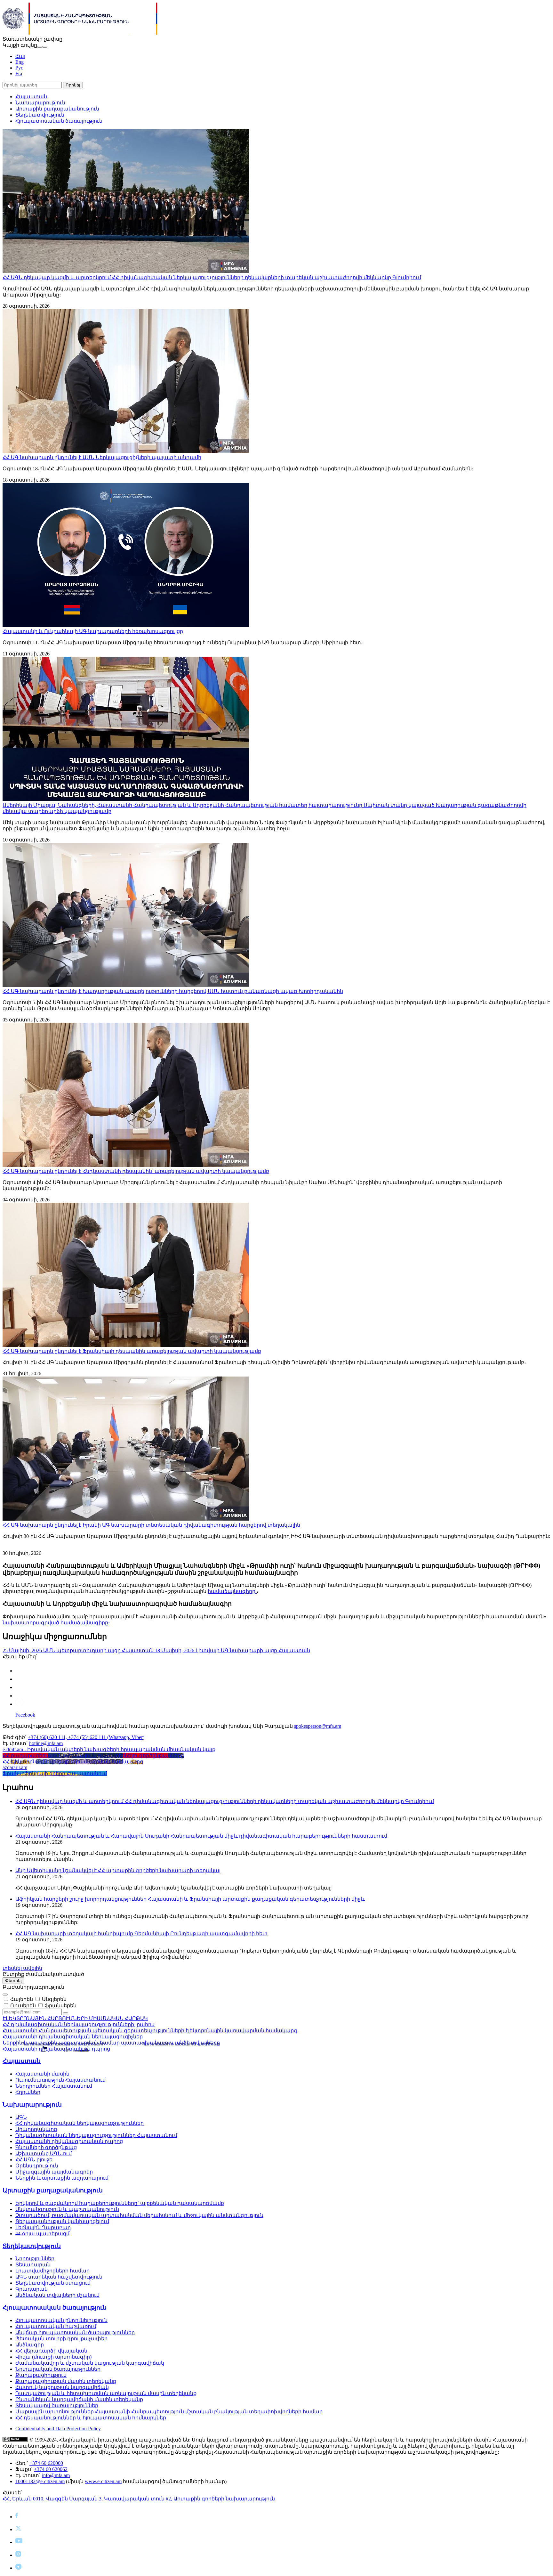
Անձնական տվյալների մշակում (57, 2295)
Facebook (25, 1715)
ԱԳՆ (21, 2117)
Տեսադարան (33, 2265)
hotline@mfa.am (46, 1743)
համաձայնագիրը (232, 1591)
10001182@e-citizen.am (40, 2481)
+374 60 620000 (46, 2463)
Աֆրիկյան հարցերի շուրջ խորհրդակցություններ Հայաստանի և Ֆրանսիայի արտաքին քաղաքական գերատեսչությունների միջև (190, 1899)
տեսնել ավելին (22, 1968)
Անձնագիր (30, 2345)
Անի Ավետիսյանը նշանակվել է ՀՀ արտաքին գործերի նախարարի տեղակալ (118, 1870)
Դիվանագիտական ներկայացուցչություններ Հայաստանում (96, 2135)
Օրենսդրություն (37, 2166)
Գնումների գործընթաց (46, 2147)
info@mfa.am (56, 2475)
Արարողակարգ (36, 2129)
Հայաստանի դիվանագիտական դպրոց (69, 2141)
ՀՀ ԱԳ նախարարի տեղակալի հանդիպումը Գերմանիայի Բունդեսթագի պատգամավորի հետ (141, 1934)
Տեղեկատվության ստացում (53, 2283)
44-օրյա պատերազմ (42, 2234)
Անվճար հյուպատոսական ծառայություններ (75, 2332)
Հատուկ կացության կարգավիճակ (62, 2387)
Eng (20, 62)
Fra (19, 73)
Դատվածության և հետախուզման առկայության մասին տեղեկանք (106, 2393)
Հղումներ (28, 2092)
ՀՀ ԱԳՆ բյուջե (34, 2160)
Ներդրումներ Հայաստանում (54, 2086)
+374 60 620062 (51, 2469)
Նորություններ (35, 2259)
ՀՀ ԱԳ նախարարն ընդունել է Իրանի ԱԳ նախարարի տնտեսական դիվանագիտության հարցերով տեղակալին (151, 1525)
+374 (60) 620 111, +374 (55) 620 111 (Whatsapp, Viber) (86, 1737)
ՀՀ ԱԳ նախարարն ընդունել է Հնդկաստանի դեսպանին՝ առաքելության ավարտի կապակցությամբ (136, 1171)
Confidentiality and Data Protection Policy (58, 2429)
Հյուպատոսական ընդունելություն (61, 2320)
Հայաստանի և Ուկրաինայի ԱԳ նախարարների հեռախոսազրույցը (93, 631)
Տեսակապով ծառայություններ (57, 2405)
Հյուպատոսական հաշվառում (56, 2326)
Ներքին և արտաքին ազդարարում (62, 2178)
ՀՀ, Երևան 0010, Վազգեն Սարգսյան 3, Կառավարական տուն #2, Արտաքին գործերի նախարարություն (139, 2499)
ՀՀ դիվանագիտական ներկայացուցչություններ (80, 2123)
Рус (19, 68)
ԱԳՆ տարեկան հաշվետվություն (59, 2277)
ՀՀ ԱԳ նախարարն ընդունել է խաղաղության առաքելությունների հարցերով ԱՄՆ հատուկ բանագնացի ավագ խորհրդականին (173, 991)
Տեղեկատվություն (40, 115)
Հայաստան (31, 97)
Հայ (20, 56)
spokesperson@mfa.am (318, 1726)
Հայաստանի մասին (42, 2074)
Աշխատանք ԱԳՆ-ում (44, 2153)
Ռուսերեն (23, 2006)
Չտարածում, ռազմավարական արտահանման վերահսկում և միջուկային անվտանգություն (139, 2215)
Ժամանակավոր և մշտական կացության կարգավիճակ (90, 2363)
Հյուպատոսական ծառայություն (59, 121)
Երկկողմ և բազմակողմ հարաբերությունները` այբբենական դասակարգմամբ (120, 2203)
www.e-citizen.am (103, 2481)
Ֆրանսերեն (61, 2006)
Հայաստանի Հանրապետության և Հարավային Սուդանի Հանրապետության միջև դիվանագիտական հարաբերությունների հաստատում (201, 1836)
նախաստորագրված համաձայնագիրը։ (56, 1623)
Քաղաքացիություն (41, 2375)
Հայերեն (22, 1999)
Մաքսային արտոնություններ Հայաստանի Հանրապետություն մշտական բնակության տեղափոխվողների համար (169, 2412)
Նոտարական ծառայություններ (58, 2369)
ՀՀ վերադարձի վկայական (51, 2351)
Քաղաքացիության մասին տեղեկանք (66, 2381)
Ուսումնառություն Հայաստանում (60, 2080)
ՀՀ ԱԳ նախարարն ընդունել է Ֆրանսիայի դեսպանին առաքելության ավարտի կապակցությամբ (132, 1351)
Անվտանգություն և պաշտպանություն (67, 2209)
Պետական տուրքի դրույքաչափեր (61, 2339)
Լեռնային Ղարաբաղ (43, 2227)
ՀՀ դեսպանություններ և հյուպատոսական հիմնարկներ (91, 2418)
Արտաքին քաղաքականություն (57, 109)
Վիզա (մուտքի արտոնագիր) (53, 2357)
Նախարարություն (40, 103)
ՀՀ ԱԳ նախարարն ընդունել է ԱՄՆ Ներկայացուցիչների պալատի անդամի (102, 457)
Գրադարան (32, 2289)
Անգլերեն (54, 1999)
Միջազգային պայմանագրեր (54, 2172)
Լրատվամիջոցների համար (52, 2271)
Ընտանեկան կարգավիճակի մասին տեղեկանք (79, 2399)
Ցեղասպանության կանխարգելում (62, 2221)
